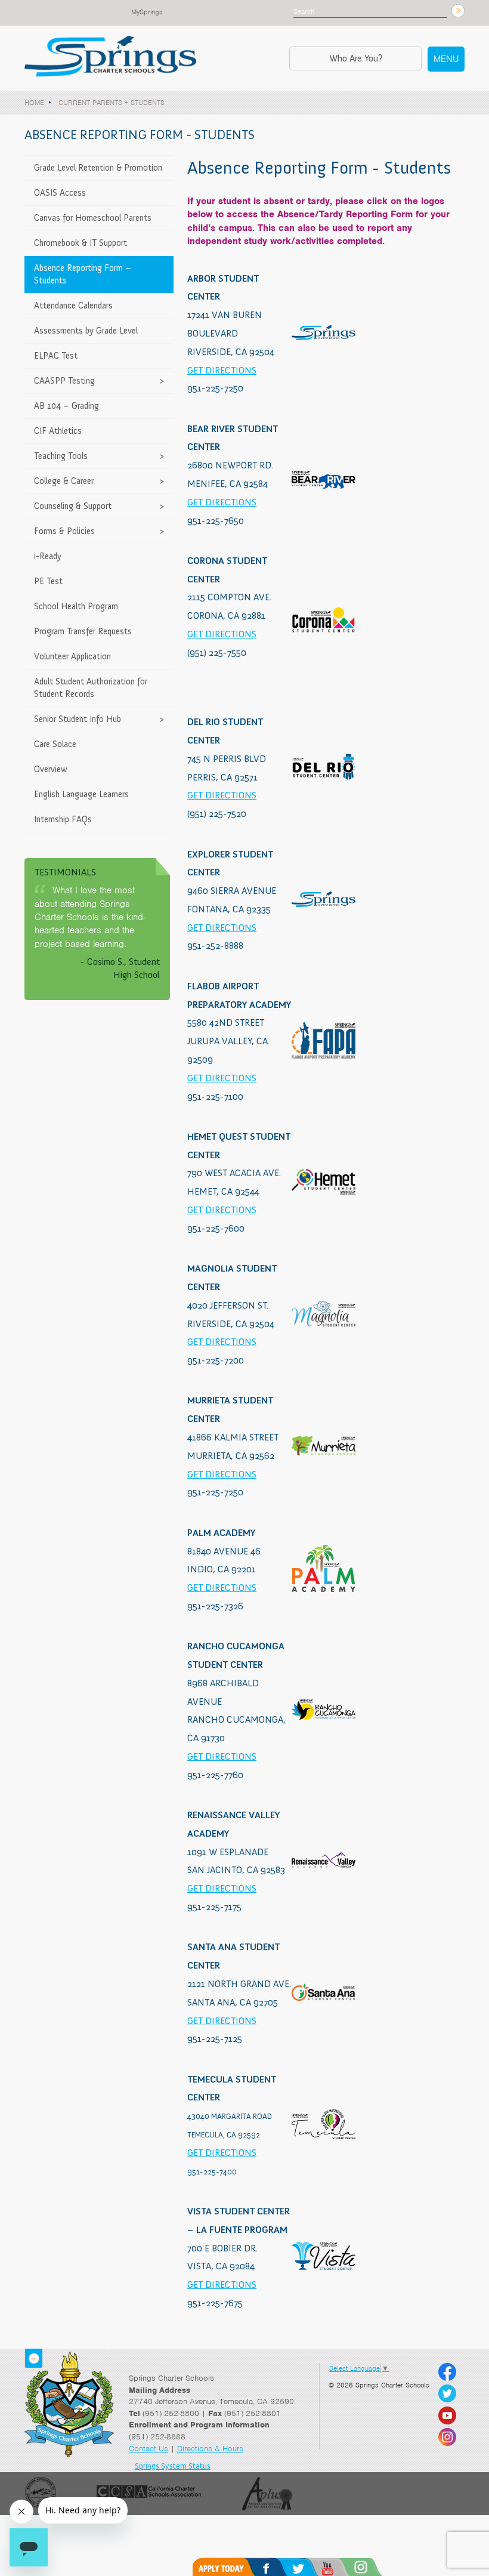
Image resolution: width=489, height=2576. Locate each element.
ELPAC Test (56, 356)
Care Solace (55, 744)
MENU (446, 59)
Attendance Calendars (73, 306)
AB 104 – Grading (66, 406)
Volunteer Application (72, 656)
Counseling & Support (73, 506)
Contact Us (148, 2449)
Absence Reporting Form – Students (83, 274)
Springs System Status (173, 2466)
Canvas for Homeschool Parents (93, 218)
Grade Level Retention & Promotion (98, 168)
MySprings (147, 12)
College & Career (64, 481)
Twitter (310, 2567)
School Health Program (76, 606)
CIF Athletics (58, 431)
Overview (51, 769)
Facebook (278, 2567)
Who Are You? (356, 58)
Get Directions (222, 370)
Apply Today (227, 2567)
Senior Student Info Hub (78, 719)
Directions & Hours (210, 2449)
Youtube (343, 2567)
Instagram (377, 2567)
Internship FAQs (63, 819)
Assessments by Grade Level (86, 331)
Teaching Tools (61, 456)
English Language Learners (81, 794)
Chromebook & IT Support (81, 243)
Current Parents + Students (112, 103)
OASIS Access (60, 193)
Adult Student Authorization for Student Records (91, 688)
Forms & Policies (64, 531)
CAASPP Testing (64, 381)
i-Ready (48, 556)
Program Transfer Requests (83, 631)
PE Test (48, 581)
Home (34, 103)
